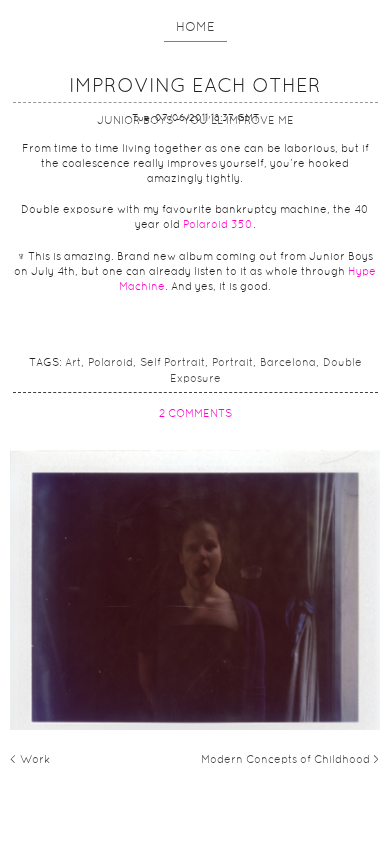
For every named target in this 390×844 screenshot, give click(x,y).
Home (195, 28)
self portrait (172, 363)
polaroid (110, 363)
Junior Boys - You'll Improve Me (195, 121)
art (73, 363)
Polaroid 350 (218, 225)
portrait (232, 363)
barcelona (288, 363)
